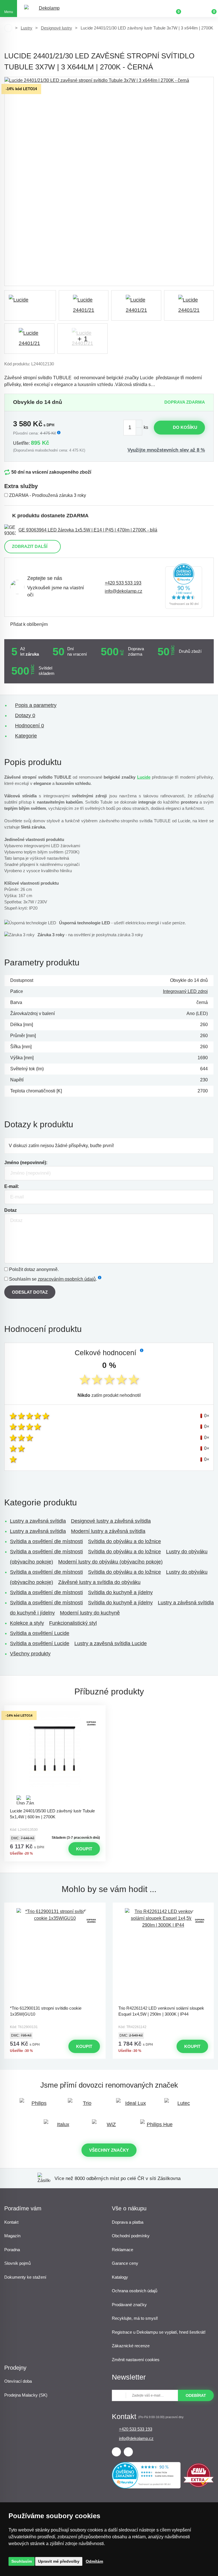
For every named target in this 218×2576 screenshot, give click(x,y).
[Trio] (85, 2106)
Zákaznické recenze (131, 2346)
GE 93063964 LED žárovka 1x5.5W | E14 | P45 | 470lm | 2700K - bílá (88, 530)
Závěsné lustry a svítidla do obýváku (99, 1582)
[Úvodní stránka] (8, 28)
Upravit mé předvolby (59, 2561)
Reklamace (122, 2250)
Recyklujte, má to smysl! (135, 2318)
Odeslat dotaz (30, 1292)
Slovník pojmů (17, 2263)
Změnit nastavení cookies (136, 2360)
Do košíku (185, 427)
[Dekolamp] (47, 9)
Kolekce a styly (27, 1623)
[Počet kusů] (133, 428)
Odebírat (196, 2395)
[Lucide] (30, 305)
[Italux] (61, 2127)
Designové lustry (56, 28)
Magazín (12, 2236)
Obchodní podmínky (131, 2236)
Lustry (27, 28)
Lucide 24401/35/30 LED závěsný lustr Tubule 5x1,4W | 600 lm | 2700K (52, 1814)
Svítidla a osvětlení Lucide (40, 1633)
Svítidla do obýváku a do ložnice (124, 1541)
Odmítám (94, 2561)
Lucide (144, 777)
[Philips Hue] (157, 2127)
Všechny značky (109, 2150)
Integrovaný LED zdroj (185, 991)
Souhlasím (22, 2561)
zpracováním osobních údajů (67, 1279)
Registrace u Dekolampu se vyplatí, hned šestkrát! (159, 2332)
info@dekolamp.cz (123, 591)
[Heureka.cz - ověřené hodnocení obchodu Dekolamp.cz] (184, 587)
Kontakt (11, 2222)
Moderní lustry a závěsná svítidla (108, 1531)
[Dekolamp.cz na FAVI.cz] (199, 2486)
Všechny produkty (30, 1654)
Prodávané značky (129, 2305)
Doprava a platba (128, 2222)
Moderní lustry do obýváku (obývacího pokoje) (110, 1562)
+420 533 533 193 (123, 583)
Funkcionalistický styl (73, 1623)
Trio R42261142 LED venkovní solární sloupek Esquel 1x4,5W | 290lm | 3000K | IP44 (161, 2011)
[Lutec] (181, 2106)
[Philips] (37, 2106)
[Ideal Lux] (133, 2106)
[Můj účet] (192, 9)
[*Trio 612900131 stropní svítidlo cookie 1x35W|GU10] (55, 1955)
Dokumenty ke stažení (25, 2277)
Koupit (84, 1849)
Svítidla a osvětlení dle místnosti (46, 1541)
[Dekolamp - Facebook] (116, 2452)
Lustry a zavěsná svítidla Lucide (111, 1643)
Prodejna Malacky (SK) (26, 2395)
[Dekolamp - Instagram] (128, 2452)
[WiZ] (109, 2127)
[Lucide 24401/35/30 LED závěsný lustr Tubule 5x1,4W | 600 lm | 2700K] (55, 1758)
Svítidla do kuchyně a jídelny (120, 1592)
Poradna (12, 2250)
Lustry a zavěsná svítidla (38, 1521)
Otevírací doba (18, 2381)
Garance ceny (125, 2263)
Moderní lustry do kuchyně (90, 1613)
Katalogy (120, 2277)
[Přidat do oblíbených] (55, 1710)
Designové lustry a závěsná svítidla (111, 1521)
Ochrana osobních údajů (135, 2291)
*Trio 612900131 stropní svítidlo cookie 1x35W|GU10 (46, 2011)
